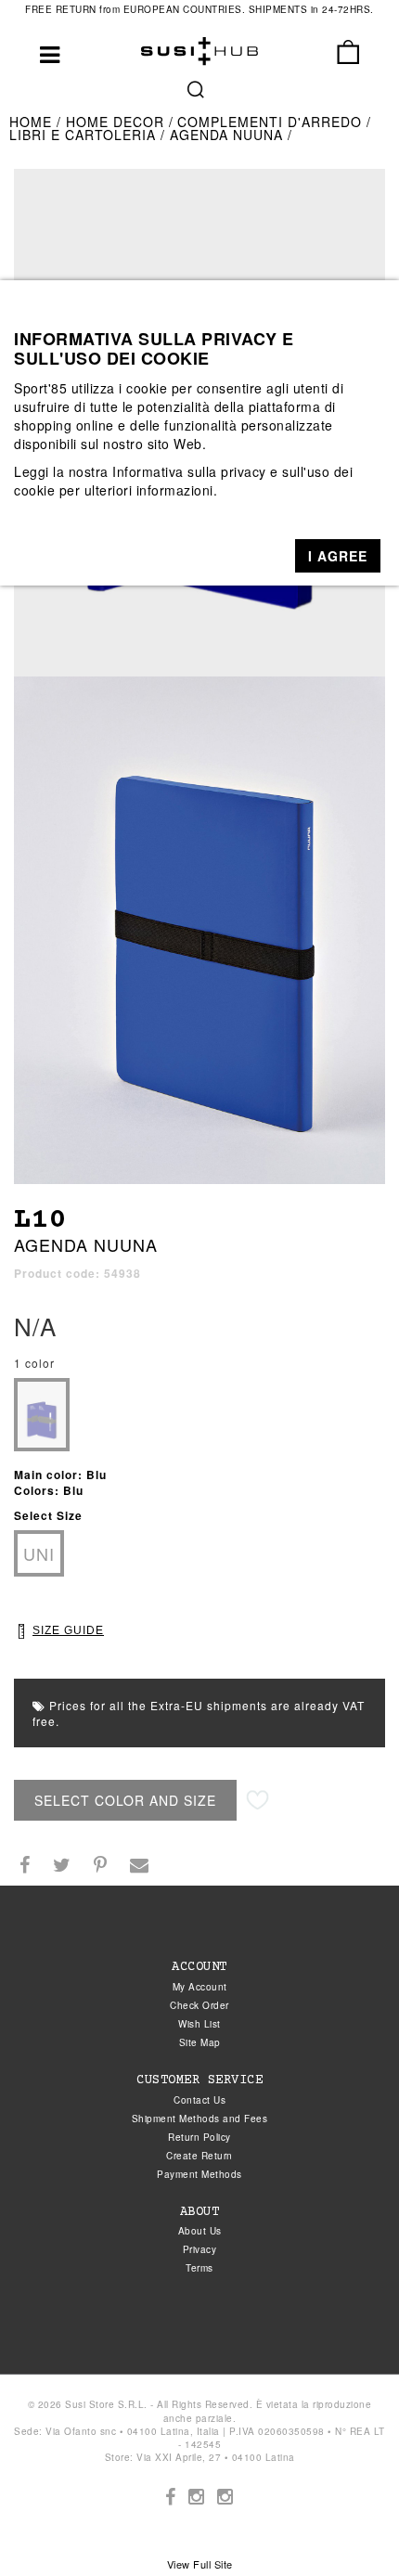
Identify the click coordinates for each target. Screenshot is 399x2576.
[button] (338, 556)
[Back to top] (347, 2524)
